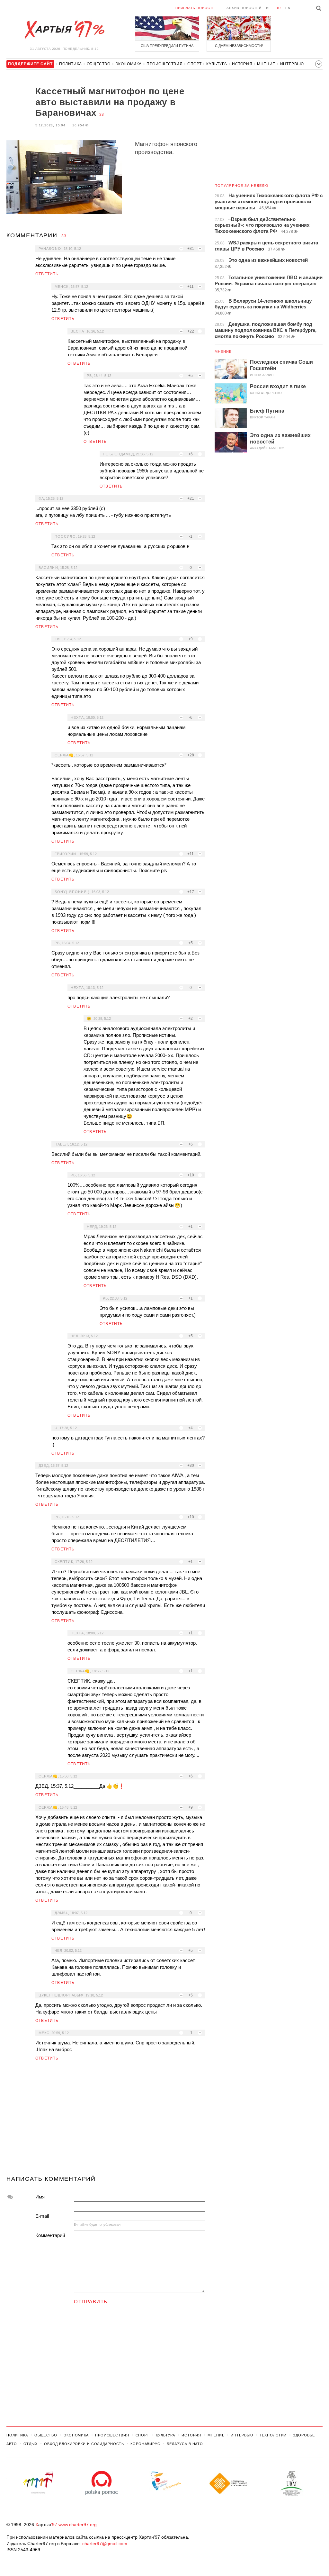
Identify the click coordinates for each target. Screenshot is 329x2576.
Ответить (47, 274)
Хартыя (64, 30)
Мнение (266, 64)
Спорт (194, 64)
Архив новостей (244, 8)
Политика (71, 64)
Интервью (292, 64)
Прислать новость (195, 8)
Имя (40, 2197)
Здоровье (304, 2435)
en (288, 8)
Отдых (31, 2444)
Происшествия (164, 64)
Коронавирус (145, 2444)
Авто (12, 2444)
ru (278, 8)
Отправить (91, 2302)
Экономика (129, 64)
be (269, 8)
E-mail (42, 2216)
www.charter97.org (78, 2525)
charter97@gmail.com (105, 2544)
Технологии (273, 2435)
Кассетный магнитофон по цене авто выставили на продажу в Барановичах (110, 102)
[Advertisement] (106, 2121)
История (242, 64)
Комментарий (50, 2235)
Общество (99, 64)
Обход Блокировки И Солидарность (84, 2444)
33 (102, 114)
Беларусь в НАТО (185, 2444)
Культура (217, 64)
